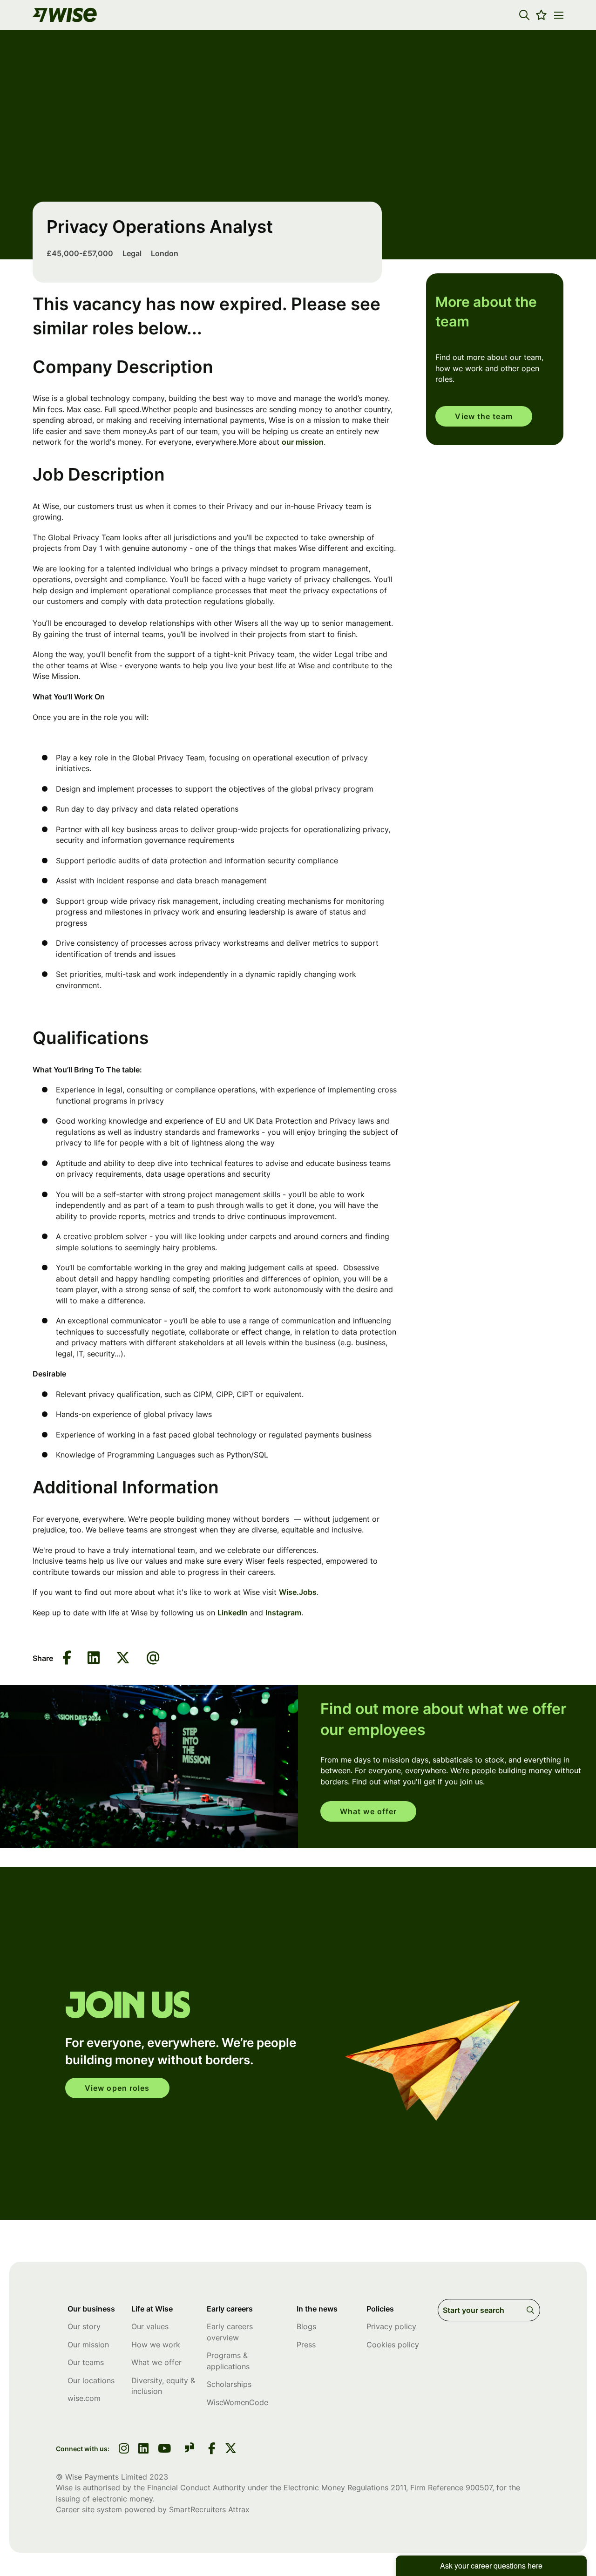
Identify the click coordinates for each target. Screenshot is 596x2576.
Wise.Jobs (298, 1592)
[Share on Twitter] (123, 1658)
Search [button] (532, 2310)
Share (43, 1658)
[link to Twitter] (231, 2449)
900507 (479, 2488)
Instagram (283, 1613)
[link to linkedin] (143, 2449)
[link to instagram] (124, 2449)
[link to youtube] (164, 2449)
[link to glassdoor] (190, 2449)
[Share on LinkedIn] (94, 1658)
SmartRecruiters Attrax (209, 2509)
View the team (484, 416)
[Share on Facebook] (67, 1658)
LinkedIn (233, 1613)
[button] (524, 15)
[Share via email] (153, 1658)
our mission (303, 442)
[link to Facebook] (212, 2449)
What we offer (368, 1811)
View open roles (117, 2088)
